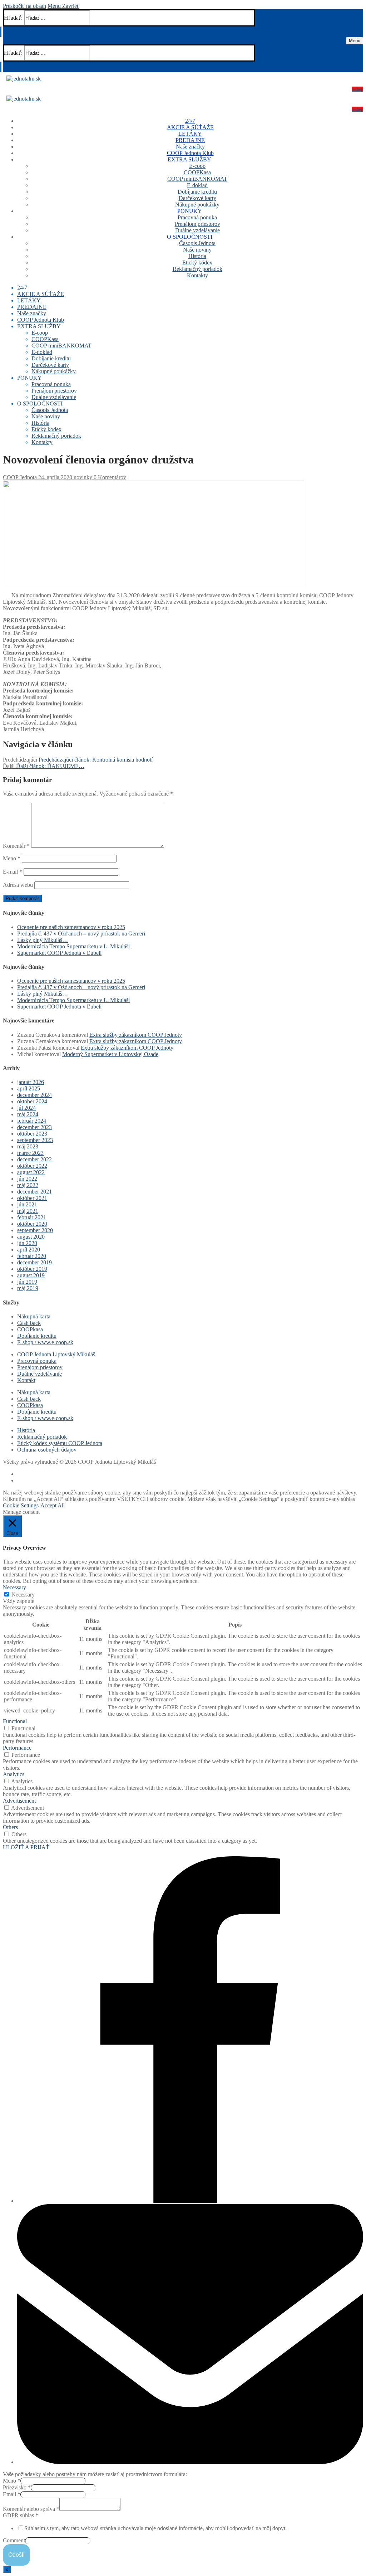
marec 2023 (30, 1153)
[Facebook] (190, 2201)
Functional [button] (15, 1721)
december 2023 (34, 1127)
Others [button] (10, 1827)
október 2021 (32, 1198)
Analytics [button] (14, 1774)
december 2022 (34, 1159)
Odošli (16, 2555)
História (26, 1430)
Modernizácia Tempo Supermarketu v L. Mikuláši (73, 946)
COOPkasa (30, 1329)
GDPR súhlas (21, 2515)
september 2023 (35, 1140)
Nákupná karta (34, 1316)
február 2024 (32, 1121)
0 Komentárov (109, 477)
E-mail (13, 872)
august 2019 (31, 1275)
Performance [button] (17, 1748)
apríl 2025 (29, 1088)
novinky (82, 477)
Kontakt (26, 1380)
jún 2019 (27, 1282)
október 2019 (32, 1269)
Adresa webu (18, 885)
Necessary (23, 1595)
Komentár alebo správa (31, 2509)
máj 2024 (28, 1114)
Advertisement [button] (19, 1801)
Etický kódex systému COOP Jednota (60, 1443)
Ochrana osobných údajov (47, 1450)
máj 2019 (28, 1288)
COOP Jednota (20, 477)
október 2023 (32, 1134)
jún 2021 (27, 1204)
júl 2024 (26, 1108)
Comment (14, 2540)
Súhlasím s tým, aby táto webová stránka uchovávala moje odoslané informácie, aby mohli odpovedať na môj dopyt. (155, 2528)
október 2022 (32, 1166)
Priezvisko (17, 2487)
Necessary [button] (14, 1587)
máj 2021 (28, 1211)
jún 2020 (27, 1243)
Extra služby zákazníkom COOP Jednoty (136, 1035)
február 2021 (32, 1217)
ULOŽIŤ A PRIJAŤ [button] (26, 1847)
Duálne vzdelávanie (39, 1374)
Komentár (16, 846)
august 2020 (31, 1237)
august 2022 (31, 1172)
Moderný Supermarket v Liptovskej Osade (110, 1054)
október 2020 (32, 1224)
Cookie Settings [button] (21, 1505)
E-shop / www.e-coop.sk (45, 1342)
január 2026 (31, 1082)
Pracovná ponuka (37, 1361)
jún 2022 (27, 1179)
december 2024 (34, 1095)
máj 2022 (28, 1185)
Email (12, 2494)
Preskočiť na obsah (24, 6)
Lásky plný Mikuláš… (43, 940)
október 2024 (32, 1101)
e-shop (357, 89)
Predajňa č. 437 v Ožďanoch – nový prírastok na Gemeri (81, 934)
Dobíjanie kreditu (37, 1336)
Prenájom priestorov (40, 1367)
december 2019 (34, 1262)
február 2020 (32, 1256)
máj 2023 (28, 1146)
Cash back (29, 1323)
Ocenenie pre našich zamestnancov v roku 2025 (71, 927)
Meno (12, 858)
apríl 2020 (29, 1250)
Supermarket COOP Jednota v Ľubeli (59, 953)
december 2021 (34, 1192)
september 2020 (35, 1230)
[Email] (190, 2462)
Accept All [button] (53, 1505)
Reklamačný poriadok (42, 1437)
